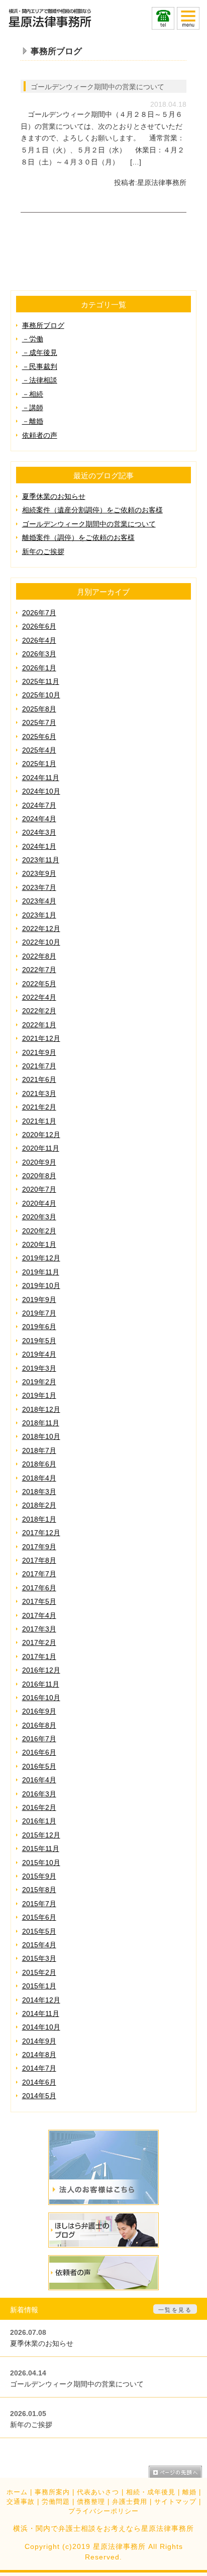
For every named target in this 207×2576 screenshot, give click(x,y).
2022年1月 (39, 1025)
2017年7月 (39, 1574)
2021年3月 (39, 1093)
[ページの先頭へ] (175, 2472)
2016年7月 (39, 1739)
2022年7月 (39, 970)
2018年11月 (41, 1423)
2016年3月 (39, 1794)
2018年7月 (39, 1450)
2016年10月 (41, 1698)
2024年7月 (39, 805)
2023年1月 (39, 915)
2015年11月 (41, 1849)
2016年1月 (39, 1821)
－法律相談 (40, 380)
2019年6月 (39, 1327)
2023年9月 (39, 873)
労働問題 (56, 2502)
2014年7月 (39, 2068)
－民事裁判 (40, 366)
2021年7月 (39, 1066)
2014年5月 (39, 2096)
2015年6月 (39, 1917)
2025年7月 (39, 722)
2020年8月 (39, 1176)
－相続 (33, 394)
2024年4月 (39, 819)
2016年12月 (41, 1670)
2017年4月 (39, 1615)
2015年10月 (41, 1863)
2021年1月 (39, 1121)
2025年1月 (39, 764)
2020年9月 (39, 1162)
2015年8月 (39, 1890)
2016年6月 (39, 1752)
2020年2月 (39, 1231)
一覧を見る (175, 2310)
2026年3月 (39, 654)
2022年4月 (39, 997)
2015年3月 (39, 1958)
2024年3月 (39, 832)
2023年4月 (39, 901)
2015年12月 (41, 1835)
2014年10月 (41, 2027)
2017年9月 (39, 1547)
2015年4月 (39, 1945)
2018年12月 (41, 1409)
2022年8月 (39, 956)
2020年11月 (41, 1148)
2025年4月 (39, 750)
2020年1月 (39, 1244)
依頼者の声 (40, 435)
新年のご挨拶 (43, 551)
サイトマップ (175, 2502)
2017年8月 (39, 1560)
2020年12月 (41, 1135)
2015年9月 (39, 1876)
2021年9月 (39, 1052)
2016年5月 (39, 1766)
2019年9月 (39, 1300)
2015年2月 (39, 1972)
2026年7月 (39, 613)
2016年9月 (39, 1711)
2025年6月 (39, 737)
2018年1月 (39, 1519)
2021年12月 (41, 1038)
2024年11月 (41, 778)
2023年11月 (41, 860)
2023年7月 (39, 887)
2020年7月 (39, 1189)
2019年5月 (39, 1341)
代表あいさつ (98, 2492)
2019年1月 (39, 1395)
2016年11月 (41, 1684)
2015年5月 (39, 1931)
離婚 (189, 2492)
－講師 (33, 408)
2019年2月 (39, 1382)
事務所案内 (52, 2492)
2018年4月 (39, 1478)
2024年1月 (39, 846)
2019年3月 (39, 1368)
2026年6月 (39, 626)
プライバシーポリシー (103, 2511)
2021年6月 (39, 1079)
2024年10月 (41, 791)
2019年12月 (41, 1258)
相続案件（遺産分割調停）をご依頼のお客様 (92, 510)
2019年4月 (39, 1354)
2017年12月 (41, 1533)
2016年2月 (39, 1807)
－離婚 (33, 421)
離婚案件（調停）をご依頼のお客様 (78, 537)
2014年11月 (41, 2013)
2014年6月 (39, 2082)
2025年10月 (41, 695)
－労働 (33, 339)
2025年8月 (39, 709)
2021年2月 (39, 1107)
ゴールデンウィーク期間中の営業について (97, 87)
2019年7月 (39, 1313)
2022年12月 (41, 929)
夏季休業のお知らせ (54, 496)
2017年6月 (39, 1588)
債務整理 (91, 2502)
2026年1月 (39, 668)
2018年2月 (39, 1505)
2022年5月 (39, 984)
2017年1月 (39, 1657)
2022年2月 (39, 1011)
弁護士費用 (130, 2502)
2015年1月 (39, 1986)
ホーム (17, 2492)
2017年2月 (39, 1642)
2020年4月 (39, 1203)
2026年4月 (39, 640)
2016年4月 (39, 1780)
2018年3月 (39, 1492)
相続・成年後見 (151, 2492)
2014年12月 (41, 2000)
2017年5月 (39, 1601)
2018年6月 (39, 1464)
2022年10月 (41, 942)
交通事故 (21, 2502)
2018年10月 (41, 1436)
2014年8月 (39, 2055)
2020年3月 (39, 1217)
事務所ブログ (43, 325)
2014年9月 (39, 2041)
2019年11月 (41, 1272)
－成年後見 (40, 352)
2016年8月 (39, 1725)
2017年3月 (39, 1629)
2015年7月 (39, 1904)
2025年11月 (41, 681)
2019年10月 (41, 1285)
